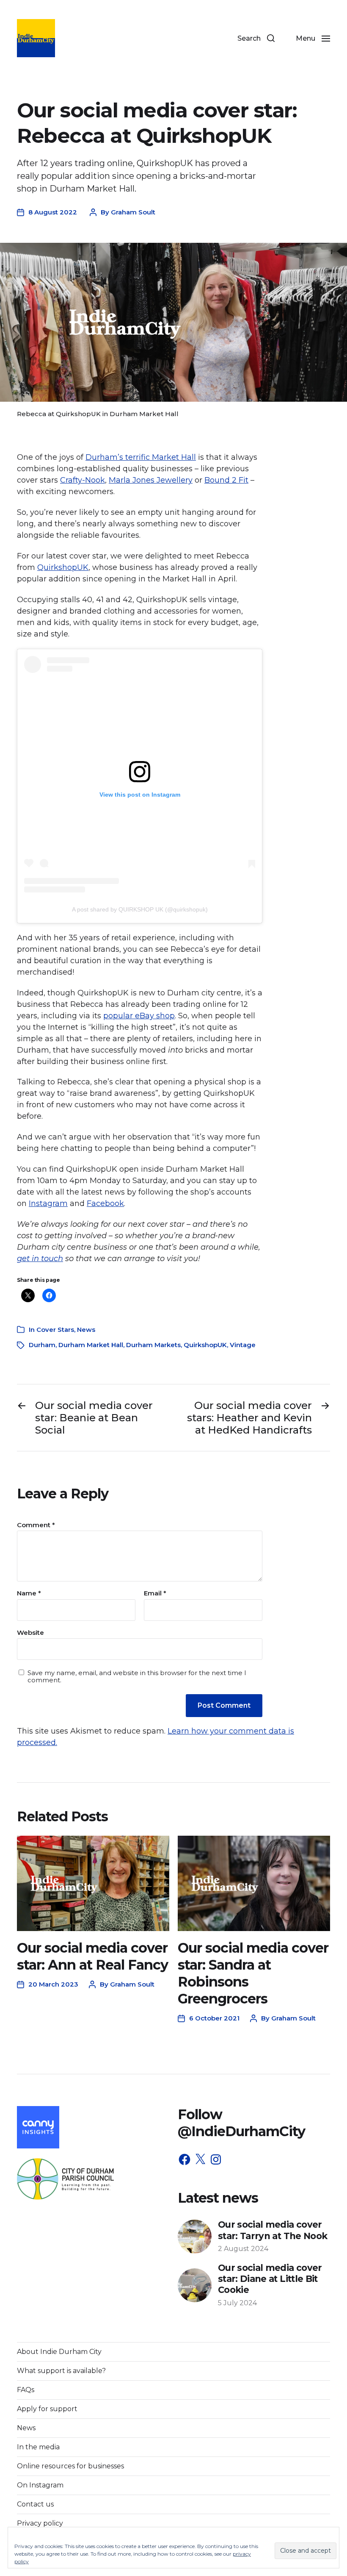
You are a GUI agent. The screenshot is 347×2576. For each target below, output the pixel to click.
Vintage (243, 1345)
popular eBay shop (139, 1016)
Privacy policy (40, 2523)
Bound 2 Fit (226, 480)
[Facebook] (185, 2159)
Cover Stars (55, 1330)
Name (29, 1594)
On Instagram (40, 2485)
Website (30, 1632)
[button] (256, 38)
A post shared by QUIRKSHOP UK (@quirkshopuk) (140, 909)
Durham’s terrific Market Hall (141, 457)
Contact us (35, 2504)
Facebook (105, 1203)
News (86, 1330)
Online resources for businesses (70, 2466)
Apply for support (47, 2409)
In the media (38, 2447)
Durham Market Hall (91, 1345)
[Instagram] (216, 2159)
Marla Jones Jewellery (151, 480)
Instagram (48, 1203)
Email (155, 1594)
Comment (36, 1525)
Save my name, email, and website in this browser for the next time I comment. (137, 1677)
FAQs (26, 2390)
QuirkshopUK (63, 567)
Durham (42, 1345)
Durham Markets (153, 1345)
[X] (200, 2159)
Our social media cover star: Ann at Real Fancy (92, 1956)
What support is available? (61, 2371)
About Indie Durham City (59, 2352)
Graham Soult (133, 212)
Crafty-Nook (83, 480)
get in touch (40, 1259)
